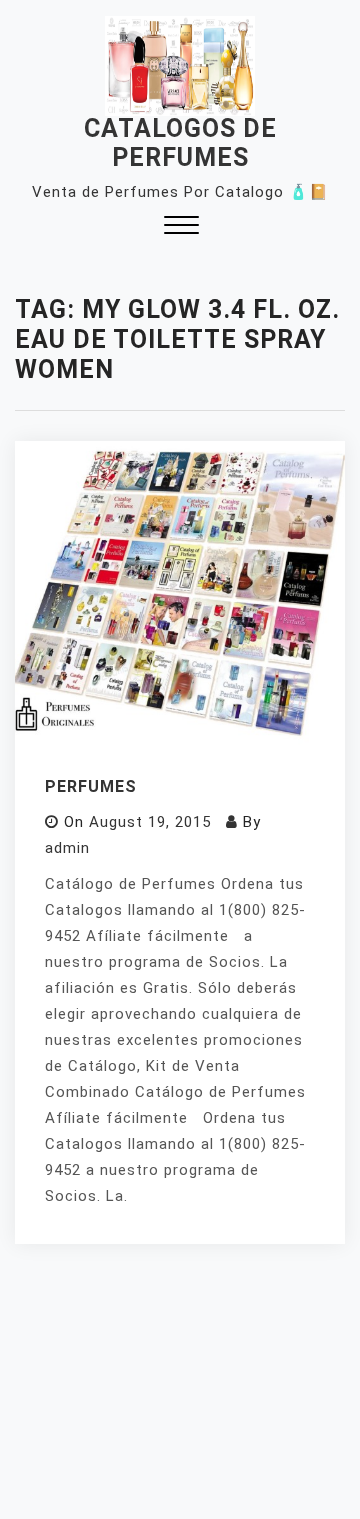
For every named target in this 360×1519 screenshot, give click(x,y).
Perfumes (91, 786)
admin (67, 848)
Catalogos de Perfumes (180, 143)
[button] (181, 227)
